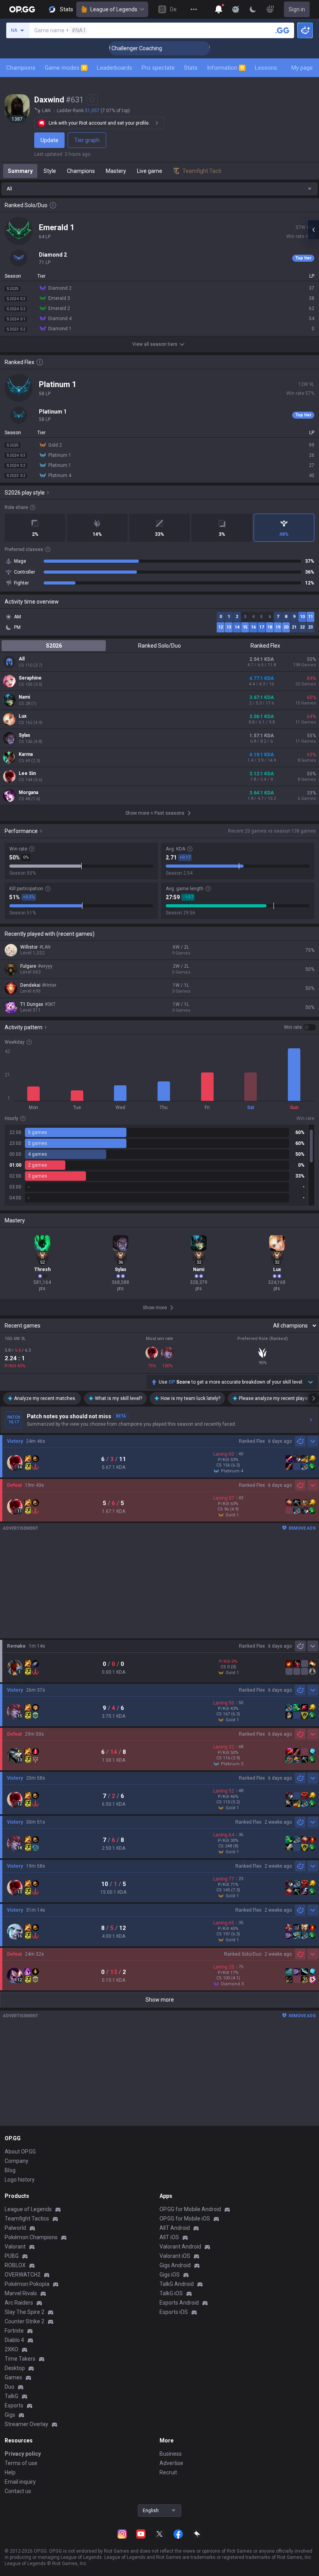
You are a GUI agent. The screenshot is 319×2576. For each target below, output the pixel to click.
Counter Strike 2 (25, 2321)
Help (10, 2472)
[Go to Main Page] (22, 9)
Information (225, 68)
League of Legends (114, 9)
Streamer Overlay (26, 2424)
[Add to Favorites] (92, 100)
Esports (14, 2405)
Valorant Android (180, 2247)
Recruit (168, 2472)
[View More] (194, 9)
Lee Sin (27, 773)
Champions (21, 68)
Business (171, 2454)
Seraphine (30, 678)
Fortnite (14, 2331)
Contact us (18, 2491)
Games (13, 2377)
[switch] (300, 1027)
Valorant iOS (175, 2256)
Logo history (20, 2180)
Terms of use (21, 2463)
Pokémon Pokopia (27, 2284)
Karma (26, 754)
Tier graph (87, 140)
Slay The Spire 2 (25, 2312)
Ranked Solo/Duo (159, 646)
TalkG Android (177, 2284)
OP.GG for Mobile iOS (185, 2219)
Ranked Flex (265, 646)
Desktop (15, 2368)
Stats (191, 68)
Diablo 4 (14, 2340)
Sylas (25, 735)
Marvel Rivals (21, 2293)
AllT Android (175, 2228)
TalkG (11, 2396)
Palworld (15, 2228)
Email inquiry (20, 2482)
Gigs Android (175, 2265)
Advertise (171, 2463)
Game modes (65, 68)
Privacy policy (23, 2454)
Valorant (15, 2247)
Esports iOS (174, 2312)
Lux (23, 716)
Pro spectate (158, 68)
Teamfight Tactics (27, 2219)
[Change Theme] (253, 9)
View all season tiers (155, 344)
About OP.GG (20, 2152)
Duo (10, 2387)
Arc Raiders (19, 2303)
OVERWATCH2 (23, 2275)
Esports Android (179, 2303)
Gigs (10, 2415)
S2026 (54, 646)
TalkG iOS (171, 2293)
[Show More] (219, 9)
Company (17, 2161)
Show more (160, 2000)
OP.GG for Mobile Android (190, 2209)
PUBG (12, 2256)
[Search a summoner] (282, 30)
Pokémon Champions (31, 2237)
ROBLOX (15, 2265)
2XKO (11, 2349)
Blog (10, 2170)
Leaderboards (115, 68)
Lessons (266, 68)
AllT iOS (169, 2237)
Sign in (297, 9)
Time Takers (20, 2359)
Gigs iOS (170, 2275)
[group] (159, 1165)
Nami (24, 697)
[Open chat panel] (313, 230)
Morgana (28, 792)
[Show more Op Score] (310, 1382)
